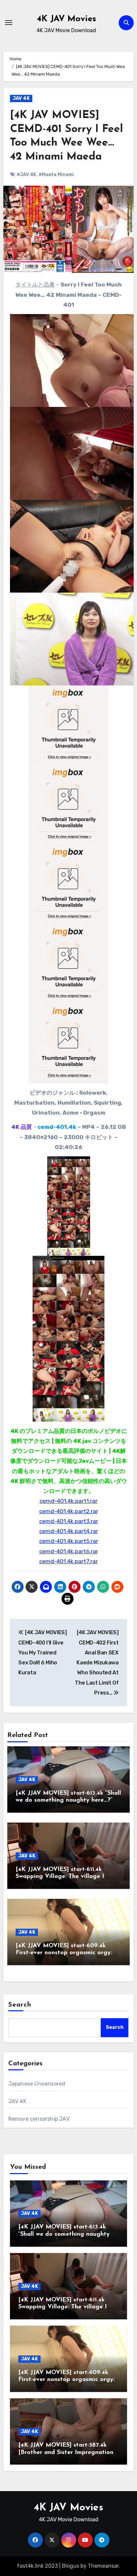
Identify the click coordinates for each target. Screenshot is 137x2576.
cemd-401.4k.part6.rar (69, 1551)
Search (20, 2005)
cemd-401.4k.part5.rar (69, 1541)
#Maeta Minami (56, 175)
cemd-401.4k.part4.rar (69, 1531)
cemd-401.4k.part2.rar (69, 1511)
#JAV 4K (26, 175)
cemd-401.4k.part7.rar (68, 1561)
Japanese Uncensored (37, 2084)
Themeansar (103, 2566)
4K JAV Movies (67, 19)
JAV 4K (21, 98)
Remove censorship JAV (39, 2119)
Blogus (70, 2566)
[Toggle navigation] (9, 23)
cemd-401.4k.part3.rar (69, 1521)
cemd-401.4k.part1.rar (68, 1501)
